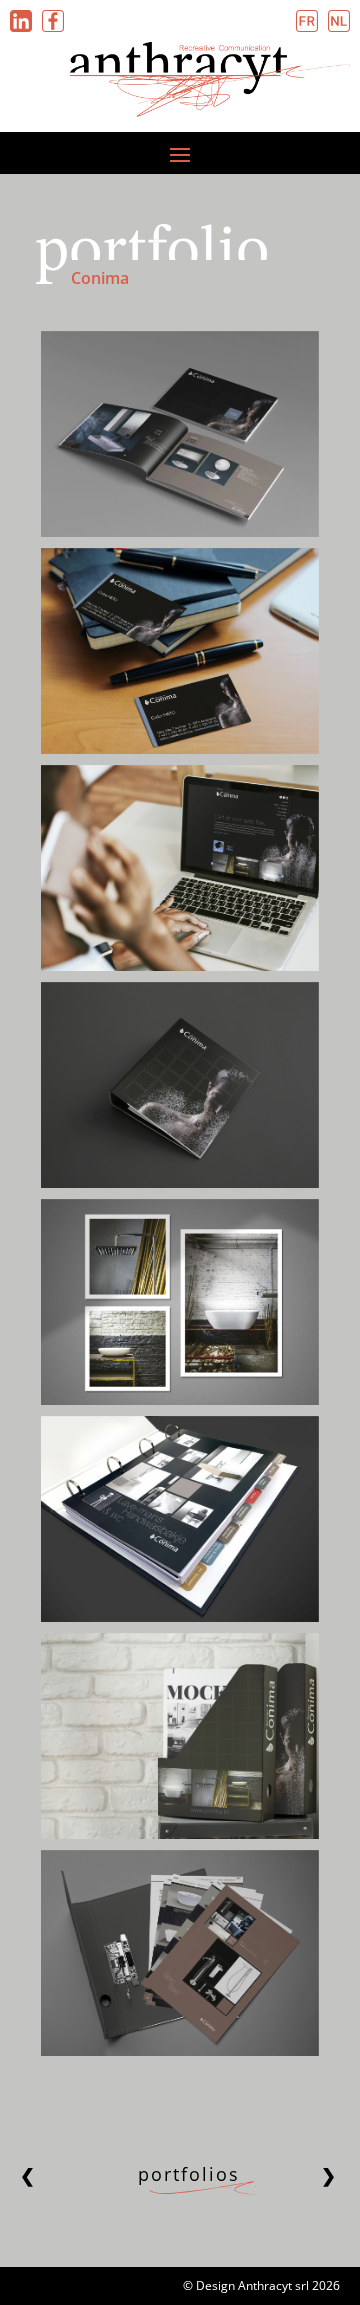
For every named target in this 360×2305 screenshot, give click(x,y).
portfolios (189, 2174)
